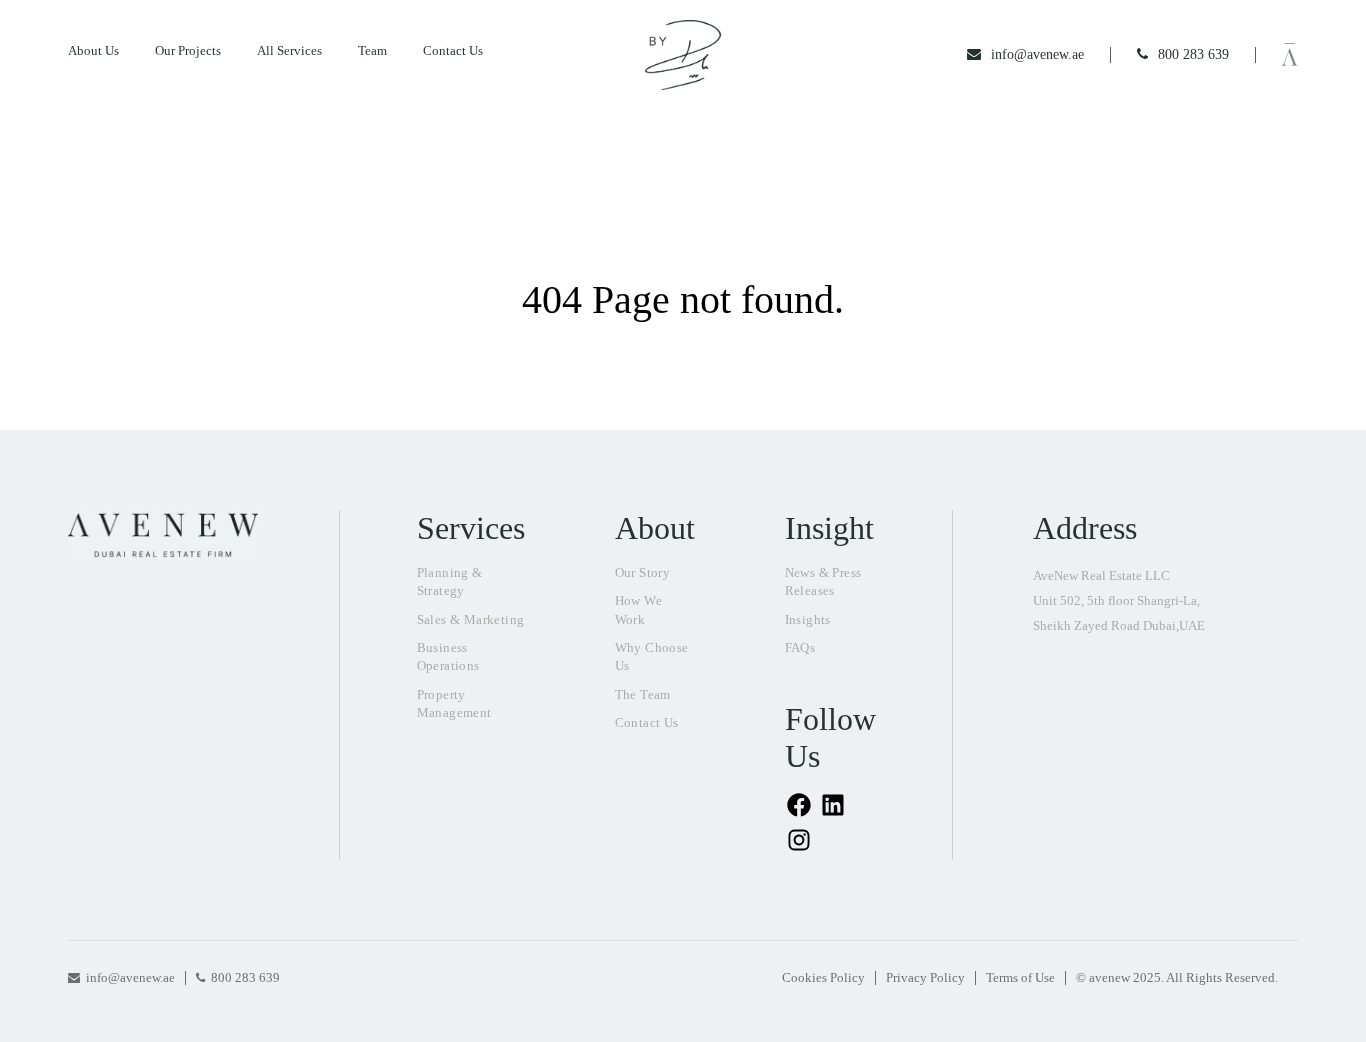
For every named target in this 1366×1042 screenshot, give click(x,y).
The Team (643, 694)
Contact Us (453, 50)
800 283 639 (245, 977)
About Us (93, 50)
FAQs (800, 647)
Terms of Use (1020, 977)
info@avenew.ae (130, 977)
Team (372, 50)
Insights (808, 619)
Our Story (643, 572)
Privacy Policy (925, 977)
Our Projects (188, 50)
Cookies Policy (823, 977)
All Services (289, 50)
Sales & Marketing (471, 619)
